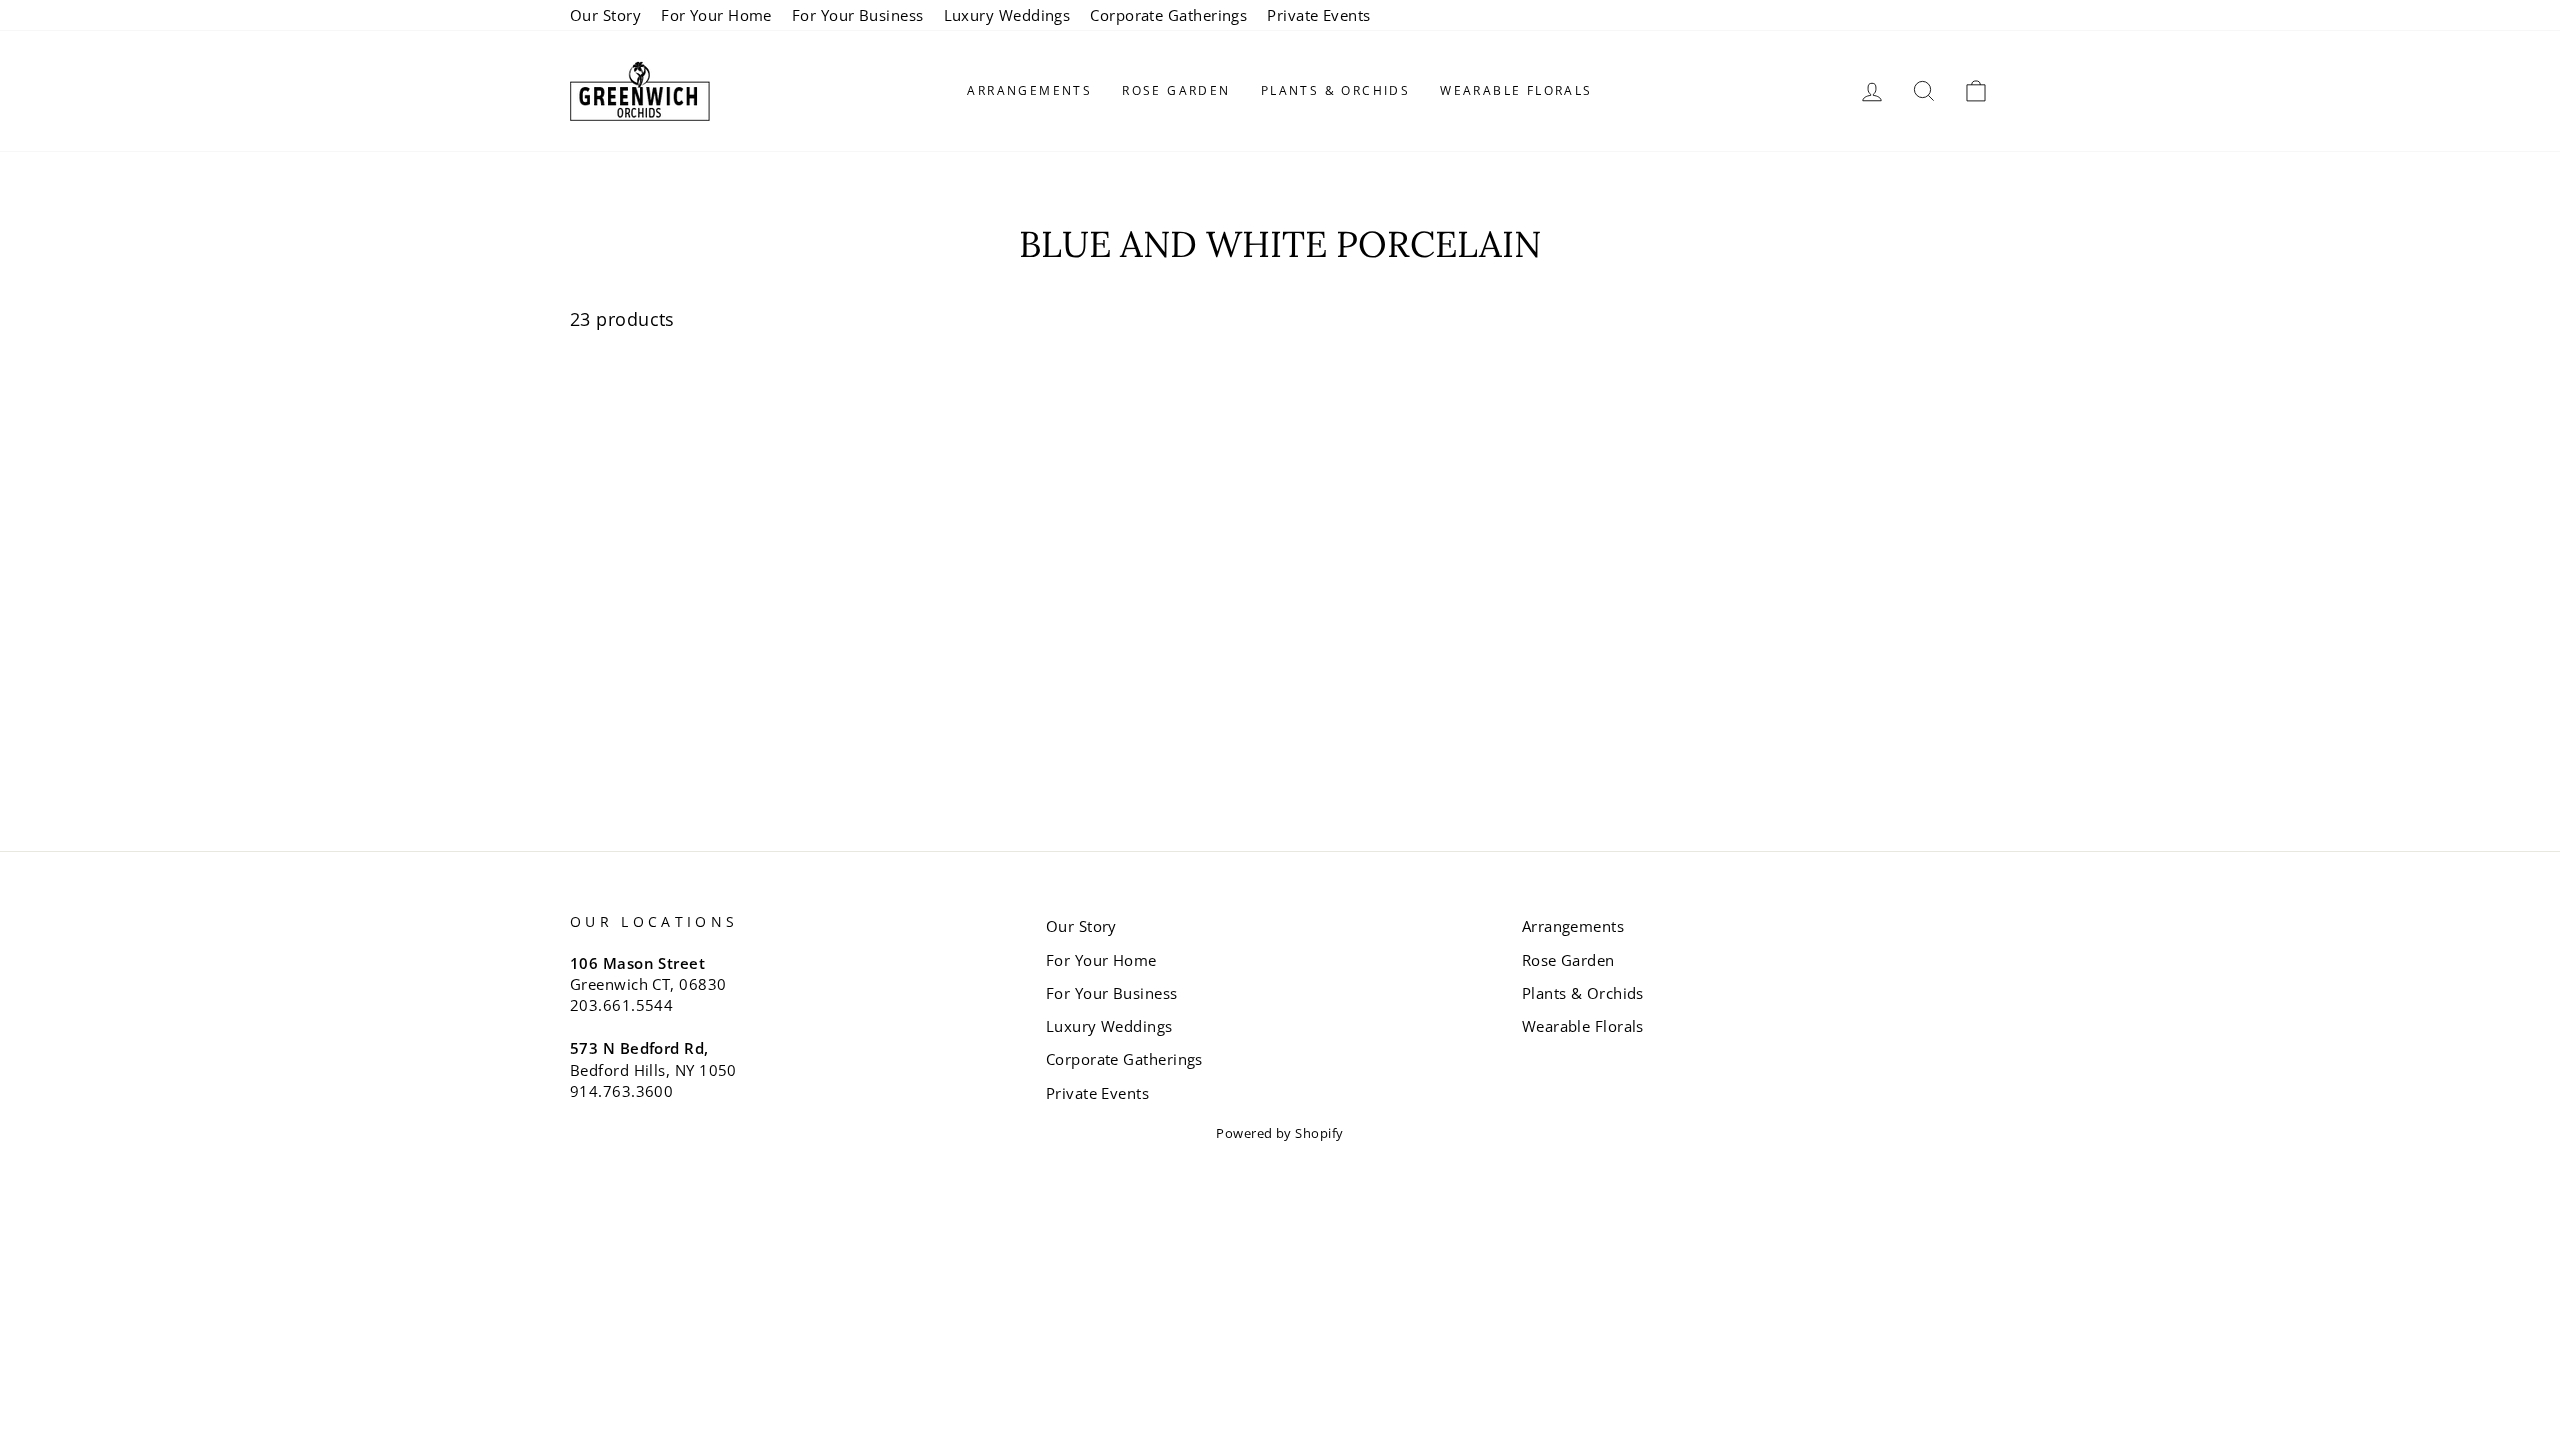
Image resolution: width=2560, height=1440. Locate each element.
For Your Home (716, 15)
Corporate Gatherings (1168, 15)
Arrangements (1029, 90)
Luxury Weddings (1007, 15)
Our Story (605, 15)
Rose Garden (1176, 90)
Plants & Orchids (1335, 90)
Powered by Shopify (1279, 1133)
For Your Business (858, 15)
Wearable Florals (1516, 90)
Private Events (1318, 15)
